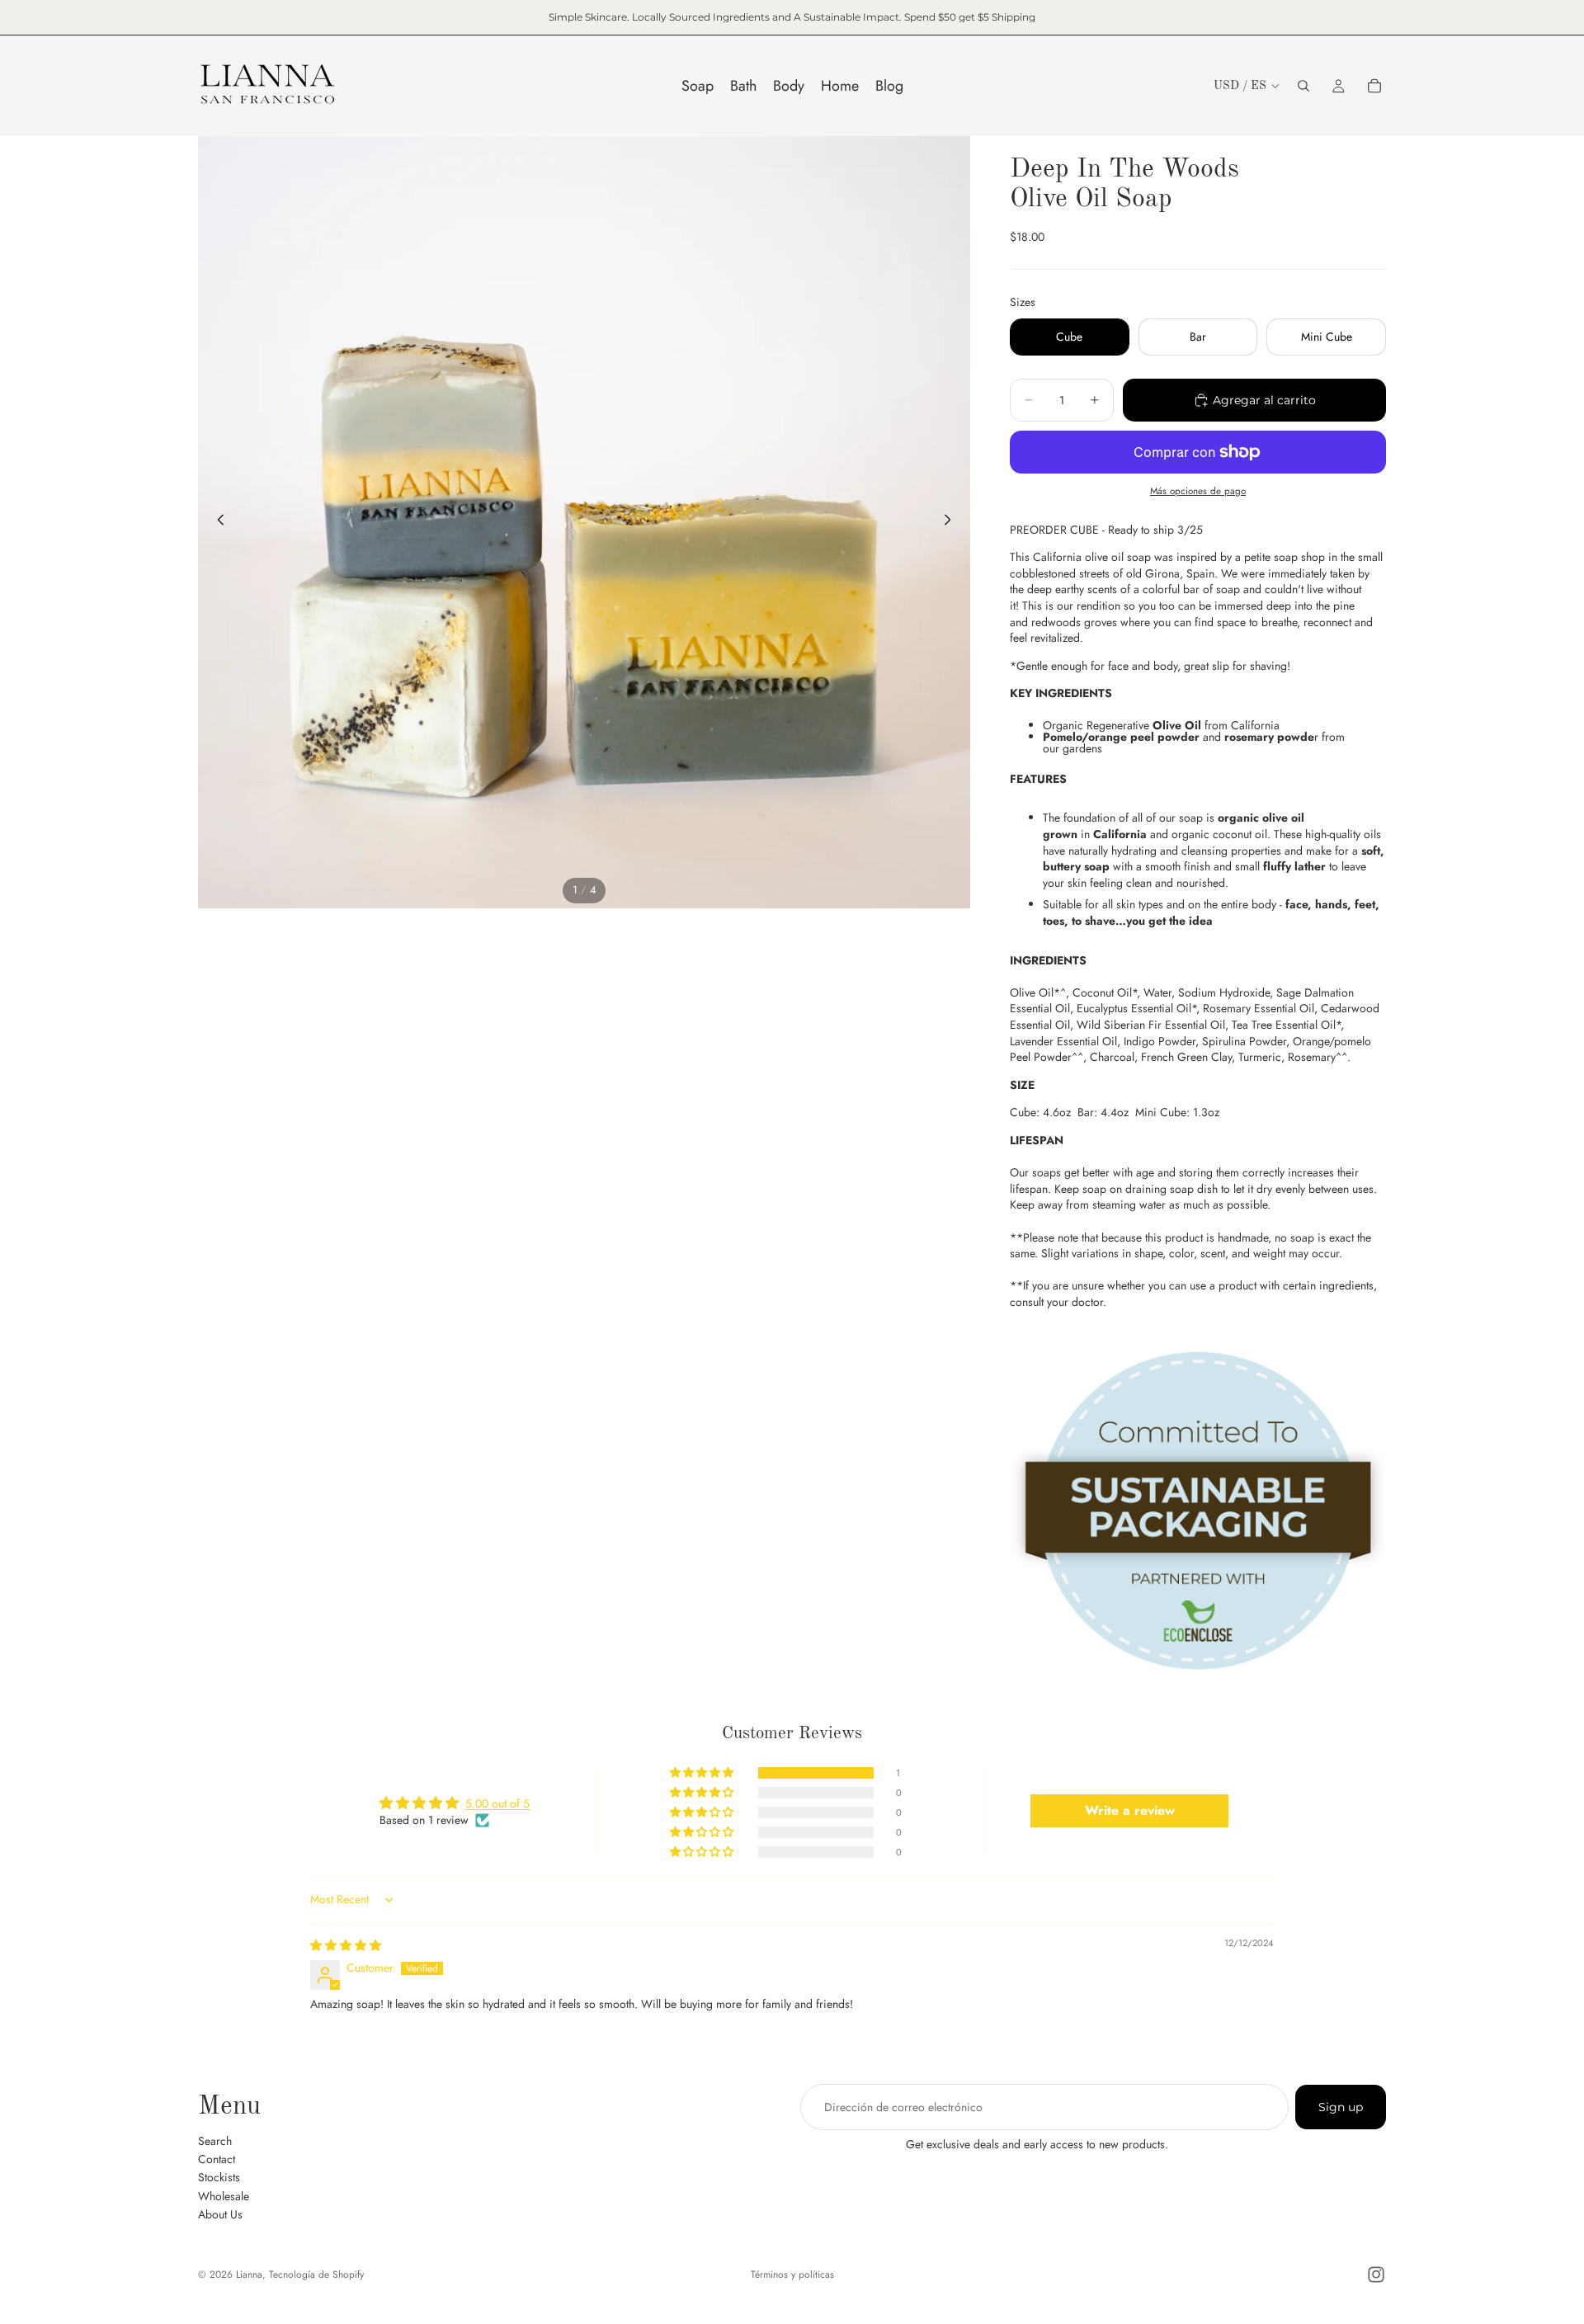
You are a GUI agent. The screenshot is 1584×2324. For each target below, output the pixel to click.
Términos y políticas (792, 2275)
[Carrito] (1374, 86)
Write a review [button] (1130, 1810)
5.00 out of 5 (497, 1803)
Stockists (219, 2177)
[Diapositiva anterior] (216, 522)
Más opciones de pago (1198, 491)
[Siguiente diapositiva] (952, 522)
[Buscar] (1303, 86)
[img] (346, 1945)
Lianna (249, 2275)
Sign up (1341, 2107)
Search (215, 2140)
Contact (217, 2159)
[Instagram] (1376, 2275)
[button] (703, 1773)
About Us (220, 2214)
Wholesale (224, 2195)
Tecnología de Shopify (316, 2275)
